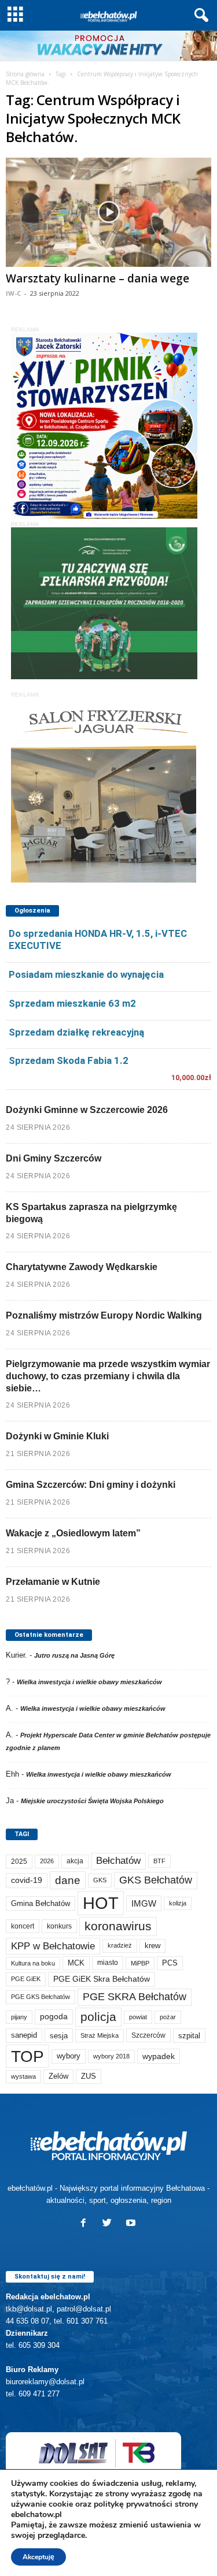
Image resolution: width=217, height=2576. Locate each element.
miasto (108, 1963)
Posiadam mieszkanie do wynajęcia (86, 974)
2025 (19, 1862)
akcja (75, 1861)
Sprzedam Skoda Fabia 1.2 (69, 1060)
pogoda (54, 2017)
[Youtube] (132, 2224)
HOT (101, 1903)
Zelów (58, 2076)
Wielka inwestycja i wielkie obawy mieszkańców (89, 1682)
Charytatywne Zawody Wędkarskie (82, 1267)
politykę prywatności (133, 2504)
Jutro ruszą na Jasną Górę (74, 1655)
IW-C (13, 293)
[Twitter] (110, 2224)
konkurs (59, 1926)
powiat (138, 2017)
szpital (189, 2036)
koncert (23, 1926)
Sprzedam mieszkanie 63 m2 (72, 1003)
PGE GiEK (26, 1979)
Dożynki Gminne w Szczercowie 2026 (87, 1110)
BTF (159, 1861)
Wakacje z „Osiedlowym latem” (73, 1533)
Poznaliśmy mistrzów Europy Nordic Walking (104, 1315)
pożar (168, 2017)
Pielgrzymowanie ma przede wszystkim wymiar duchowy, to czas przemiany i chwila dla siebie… (108, 1376)
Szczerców (148, 2035)
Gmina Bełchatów (41, 1903)
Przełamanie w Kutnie (53, 1582)
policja (98, 2017)
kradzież (120, 1945)
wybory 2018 (111, 2056)
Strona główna (25, 74)
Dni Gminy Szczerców (54, 1158)
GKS (100, 1880)
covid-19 (27, 1880)
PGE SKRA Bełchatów (135, 1997)
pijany (19, 2017)
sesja (59, 2036)
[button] (199, 16)
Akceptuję (38, 2557)
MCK (76, 1963)
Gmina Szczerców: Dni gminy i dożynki (91, 1485)
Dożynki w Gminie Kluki (57, 1436)
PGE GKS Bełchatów (41, 1997)
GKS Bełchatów (156, 1880)
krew (152, 1946)
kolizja (178, 1903)
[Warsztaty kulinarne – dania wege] (108, 212)
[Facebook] (86, 2224)
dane (68, 1880)
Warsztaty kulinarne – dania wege (98, 278)
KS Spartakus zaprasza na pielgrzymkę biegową (91, 1213)
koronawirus (118, 1926)
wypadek (159, 2056)
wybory (69, 2056)
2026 (47, 1861)
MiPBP (140, 1963)
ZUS (89, 2076)
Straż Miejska (100, 2035)
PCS (170, 1963)
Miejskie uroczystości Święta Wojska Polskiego (92, 1801)
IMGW (144, 1903)
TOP (27, 2056)
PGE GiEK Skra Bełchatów (102, 1979)
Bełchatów (118, 1861)
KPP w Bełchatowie (53, 1946)
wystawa (23, 2076)
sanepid (24, 2035)
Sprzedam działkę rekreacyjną (76, 1032)
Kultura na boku (33, 1963)
